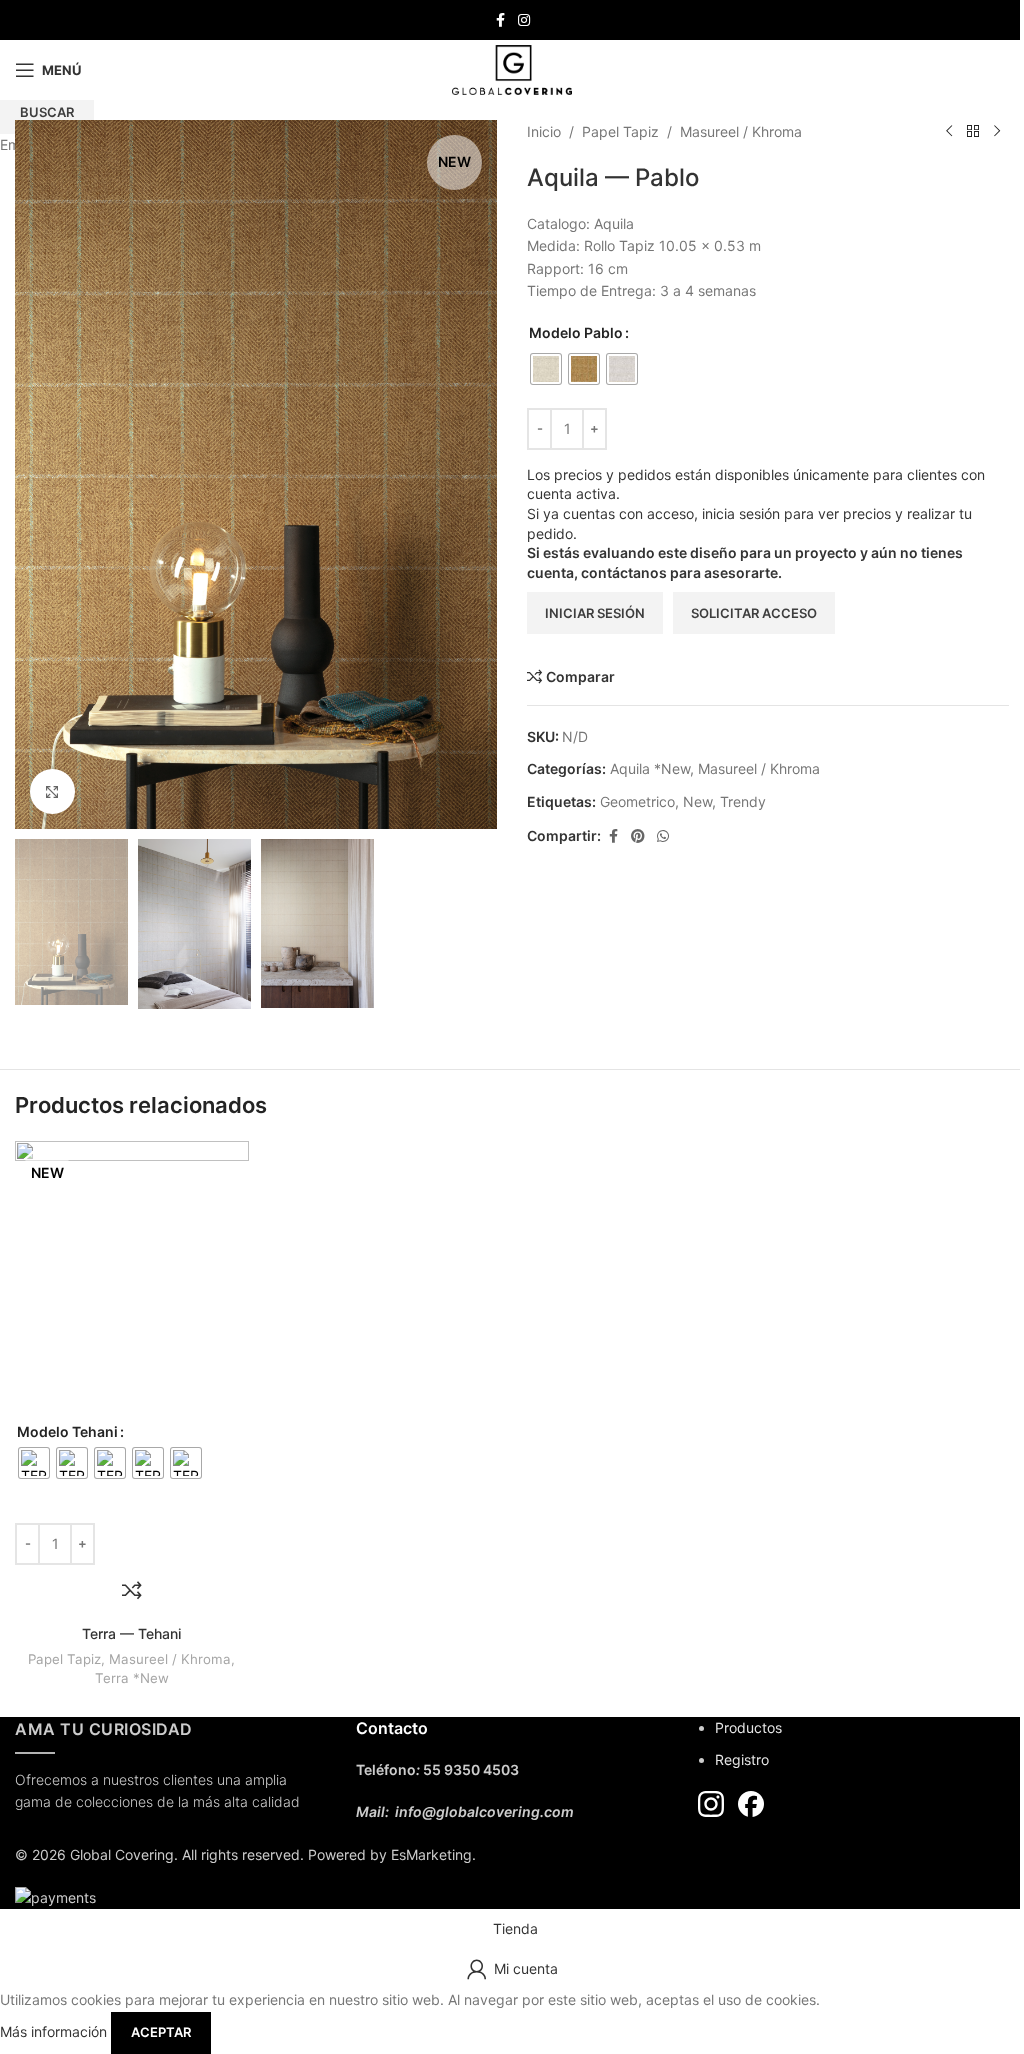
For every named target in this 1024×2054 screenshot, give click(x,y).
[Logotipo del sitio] (512, 68)
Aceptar (161, 2032)
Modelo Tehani (67, 1431)
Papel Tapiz (64, 1659)
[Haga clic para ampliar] (52, 791)
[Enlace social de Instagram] (524, 20)
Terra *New (132, 1678)
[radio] (34, 1463)
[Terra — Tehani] (132, 1281)
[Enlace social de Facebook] (500, 20)
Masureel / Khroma (170, 1659)
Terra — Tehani (131, 1633)
